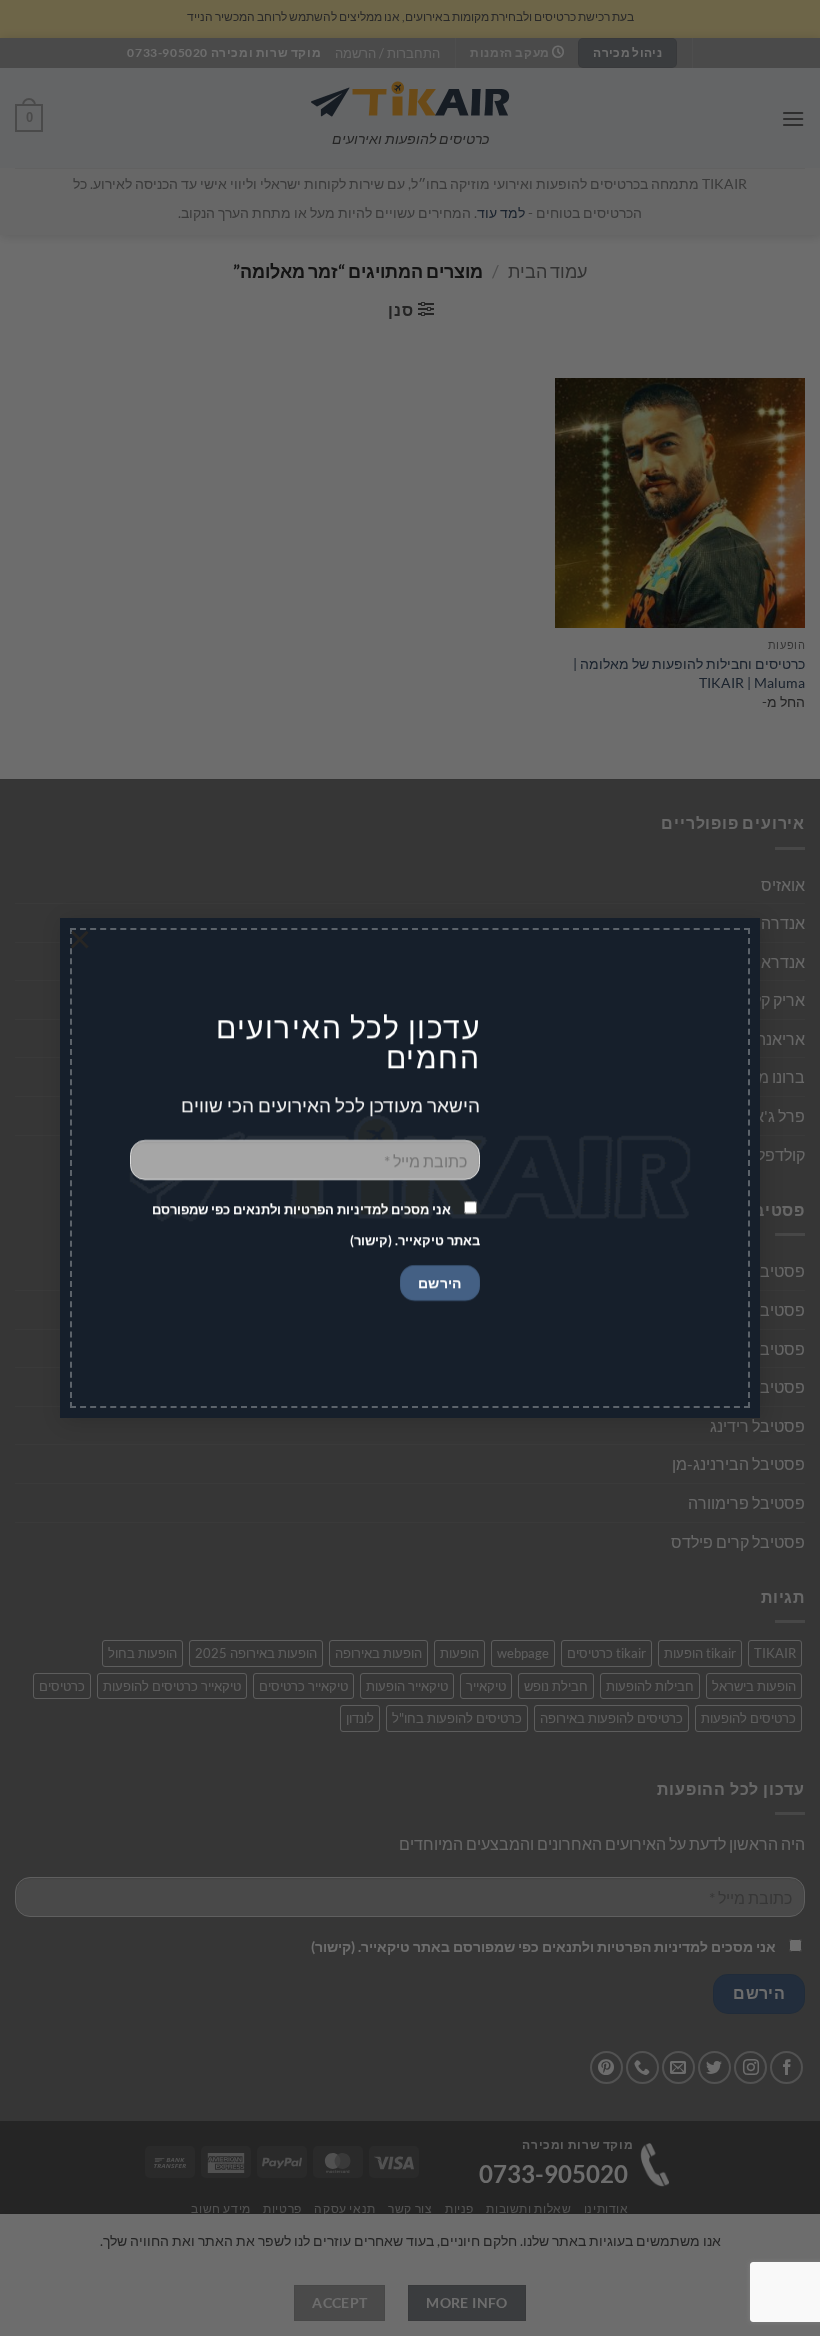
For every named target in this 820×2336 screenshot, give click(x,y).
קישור (371, 1240)
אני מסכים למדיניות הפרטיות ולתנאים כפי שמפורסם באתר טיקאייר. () (316, 1224)
